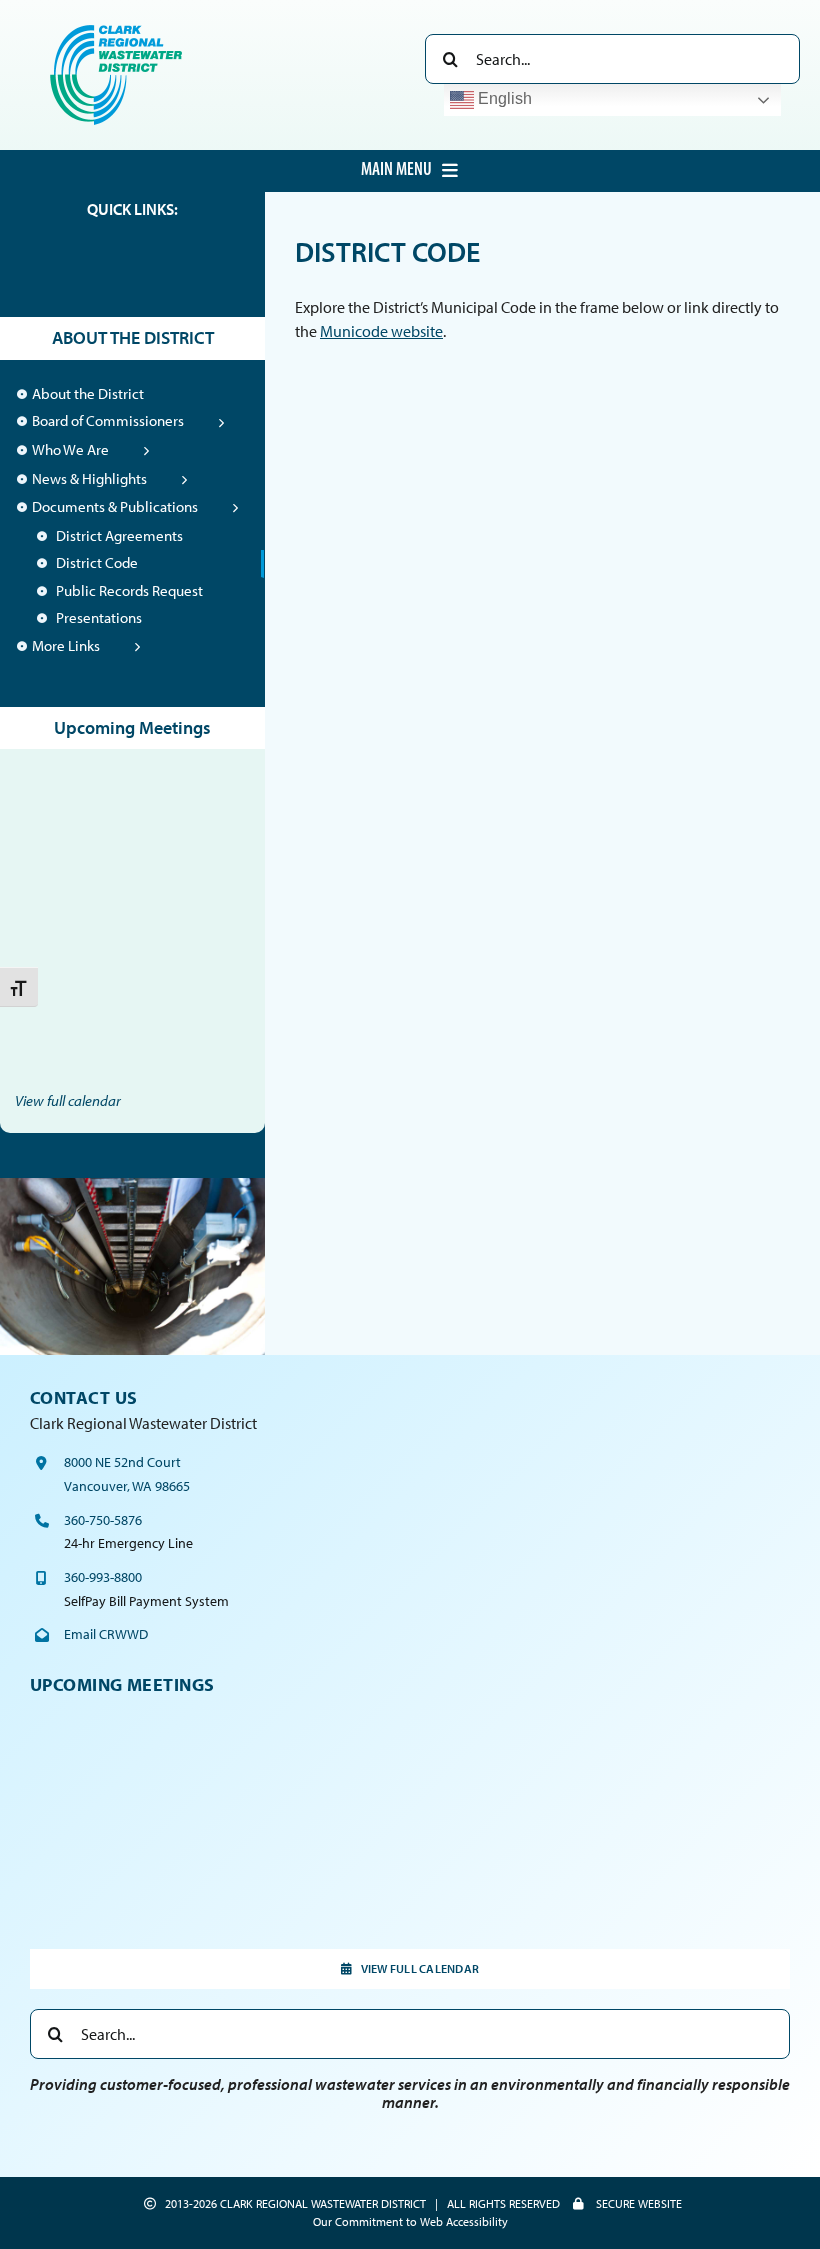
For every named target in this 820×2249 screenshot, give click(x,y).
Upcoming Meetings (122, 1684)
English (503, 98)
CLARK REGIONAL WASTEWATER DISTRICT (323, 2203)
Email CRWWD (106, 1634)
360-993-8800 (103, 1577)
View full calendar (68, 1100)
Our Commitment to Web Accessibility (410, 2221)
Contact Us (83, 1397)
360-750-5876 (103, 1520)
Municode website (381, 331)
